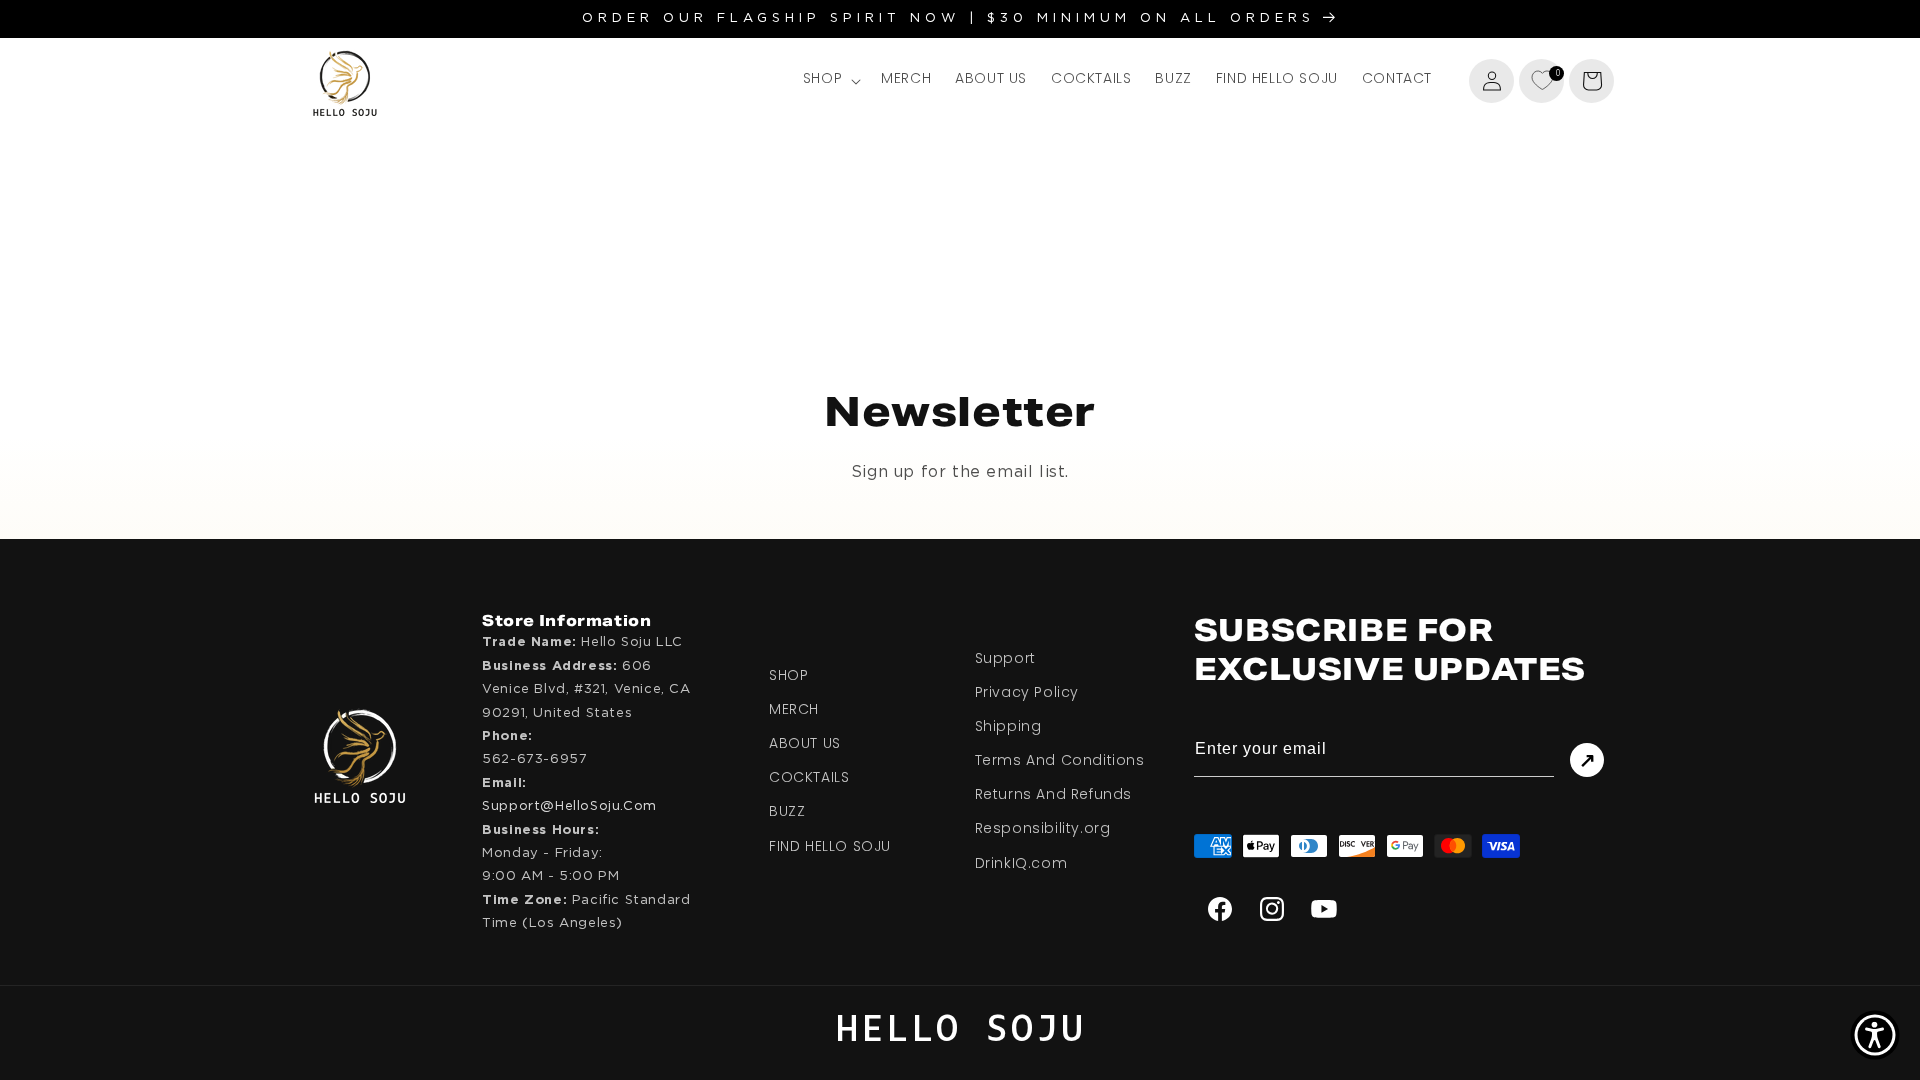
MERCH (794, 710)
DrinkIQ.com (1021, 863)
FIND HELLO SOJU (830, 846)
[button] (830, 80)
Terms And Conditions (1060, 761)
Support (1005, 658)
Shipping (1008, 727)
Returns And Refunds (1053, 795)
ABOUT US (805, 744)
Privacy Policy (1027, 693)
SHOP (788, 675)
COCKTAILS (809, 778)
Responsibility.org (1043, 829)
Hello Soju (960, 1030)
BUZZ (787, 812)
